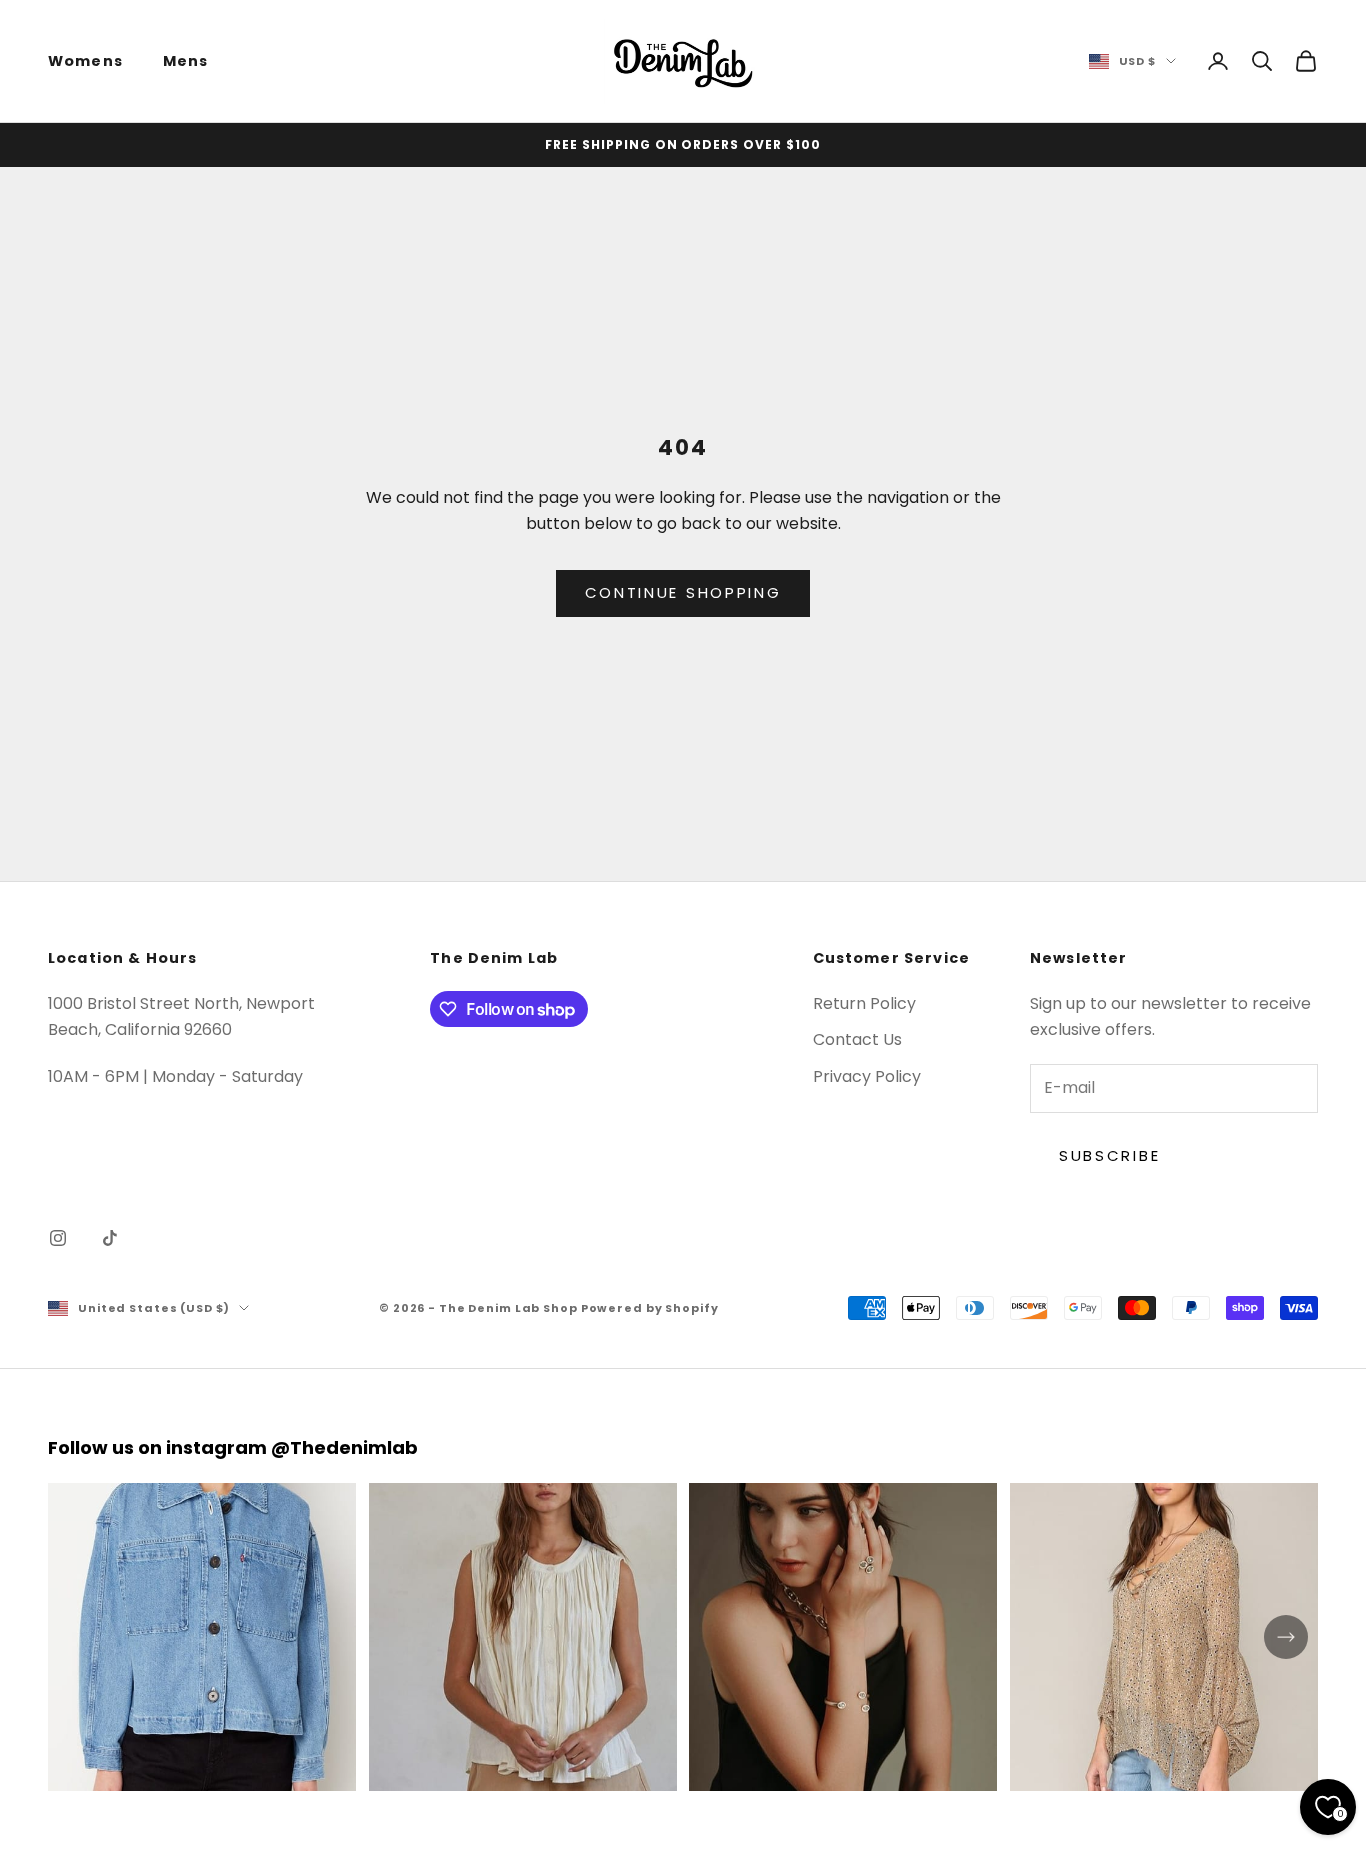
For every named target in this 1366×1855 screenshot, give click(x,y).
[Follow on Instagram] (58, 1238)
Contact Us (857, 1039)
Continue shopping (683, 592)
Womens (85, 61)
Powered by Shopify (650, 1308)
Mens (186, 61)
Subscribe (1109, 1155)
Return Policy (864, 1003)
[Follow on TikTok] (110, 1238)
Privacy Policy (867, 1076)
